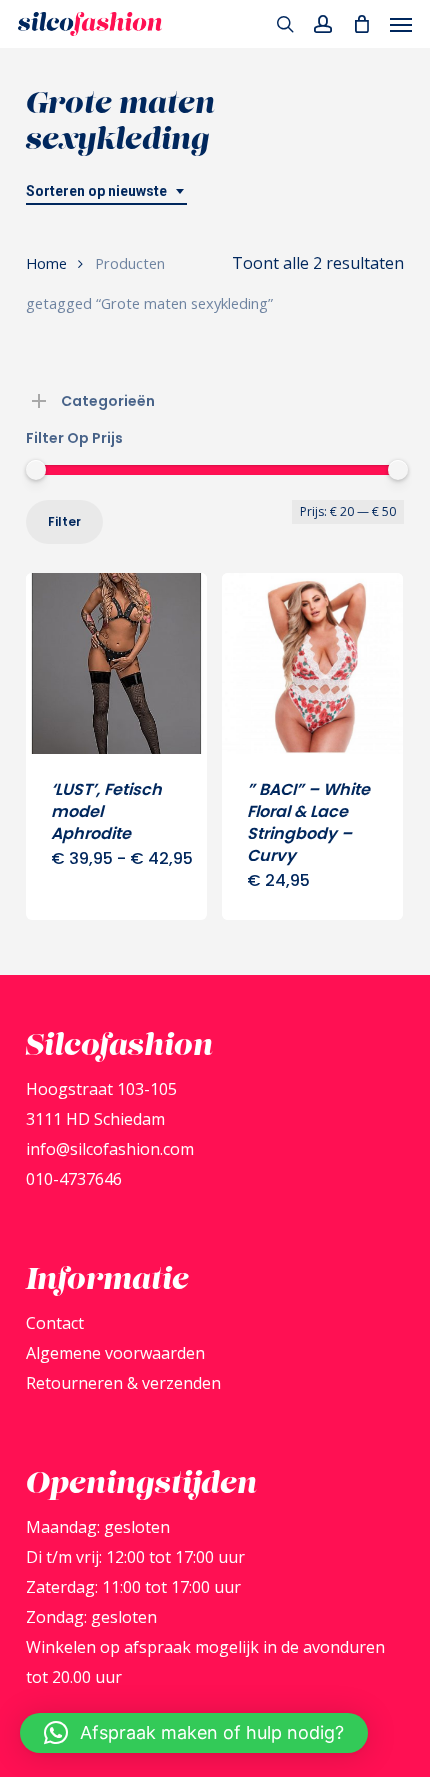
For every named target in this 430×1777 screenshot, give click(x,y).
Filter (64, 521)
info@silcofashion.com (110, 1149)
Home (46, 263)
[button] (401, 24)
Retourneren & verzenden (123, 1383)
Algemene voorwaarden (115, 1353)
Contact (55, 1323)
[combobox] (106, 191)
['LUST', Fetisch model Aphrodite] (116, 663)
